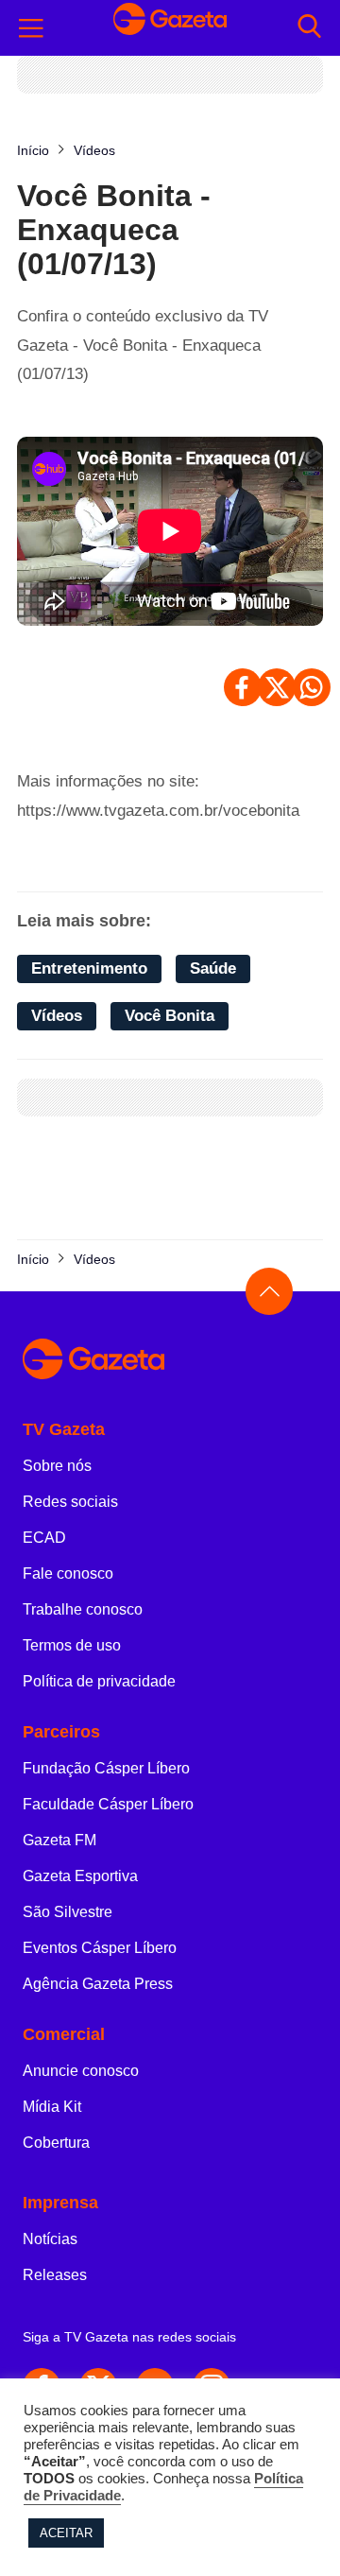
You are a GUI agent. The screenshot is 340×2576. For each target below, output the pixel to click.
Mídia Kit (52, 2107)
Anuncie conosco (81, 2071)
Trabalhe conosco (83, 1609)
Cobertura (56, 2143)
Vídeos (57, 1016)
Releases (55, 2275)
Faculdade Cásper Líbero (108, 1804)
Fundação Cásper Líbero (106, 1768)
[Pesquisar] (309, 28)
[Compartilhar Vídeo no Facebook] (243, 687)
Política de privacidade (99, 1681)
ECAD (44, 1538)
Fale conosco (68, 1573)
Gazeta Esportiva (80, 1876)
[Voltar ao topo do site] (269, 1291)
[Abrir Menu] (31, 28)
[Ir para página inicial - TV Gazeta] (170, 27)
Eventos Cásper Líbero (100, 1948)
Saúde (213, 968)
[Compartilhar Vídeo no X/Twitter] (277, 687)
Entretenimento (89, 968)
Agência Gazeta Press (98, 1984)
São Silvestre (68, 1912)
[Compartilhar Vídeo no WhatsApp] (312, 687)
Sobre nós (57, 1466)
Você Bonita (170, 1016)
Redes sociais (70, 1502)
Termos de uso (72, 1645)
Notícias (50, 2239)
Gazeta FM (59, 1840)
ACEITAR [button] (66, 2533)
